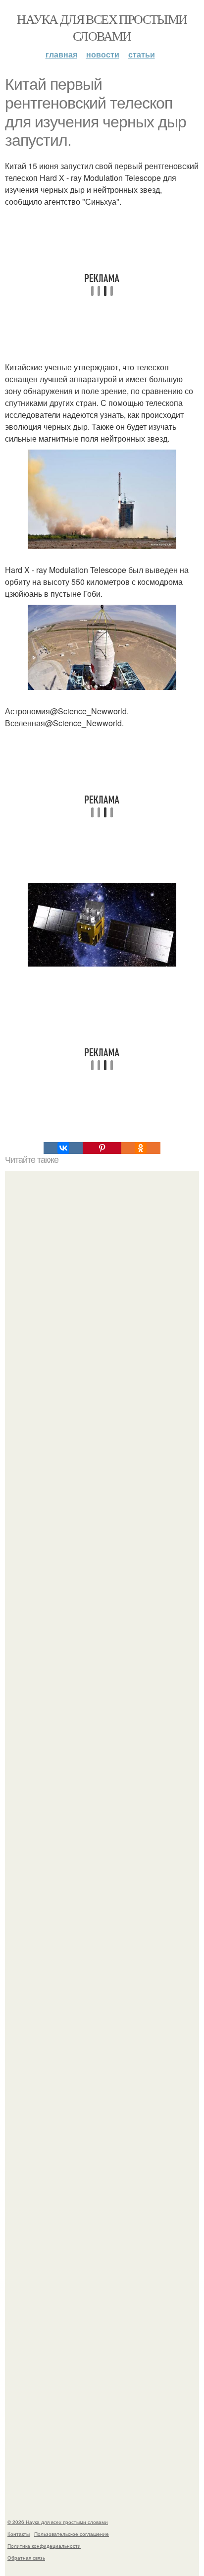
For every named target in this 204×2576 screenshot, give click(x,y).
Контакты (19, 2534)
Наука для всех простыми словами (102, 27)
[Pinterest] (102, 1148)
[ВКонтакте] (63, 1148)
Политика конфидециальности (44, 2546)
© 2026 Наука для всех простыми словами (58, 2522)
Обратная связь (26, 2558)
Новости (103, 54)
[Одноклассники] (141, 1148)
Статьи (142, 54)
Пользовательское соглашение (72, 2534)
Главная (61, 54)
